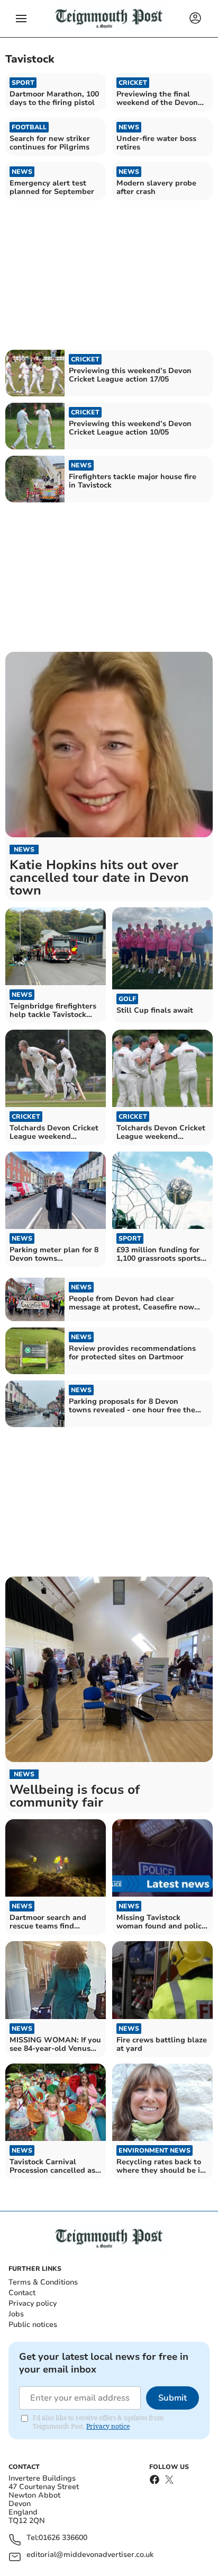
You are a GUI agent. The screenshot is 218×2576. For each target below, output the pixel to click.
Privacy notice (108, 2426)
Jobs (16, 2314)
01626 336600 (63, 2538)
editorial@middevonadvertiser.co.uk (90, 2555)
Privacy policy (33, 2303)
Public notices (33, 2325)
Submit (172, 2398)
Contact (22, 2293)
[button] (21, 19)
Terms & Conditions (43, 2282)
